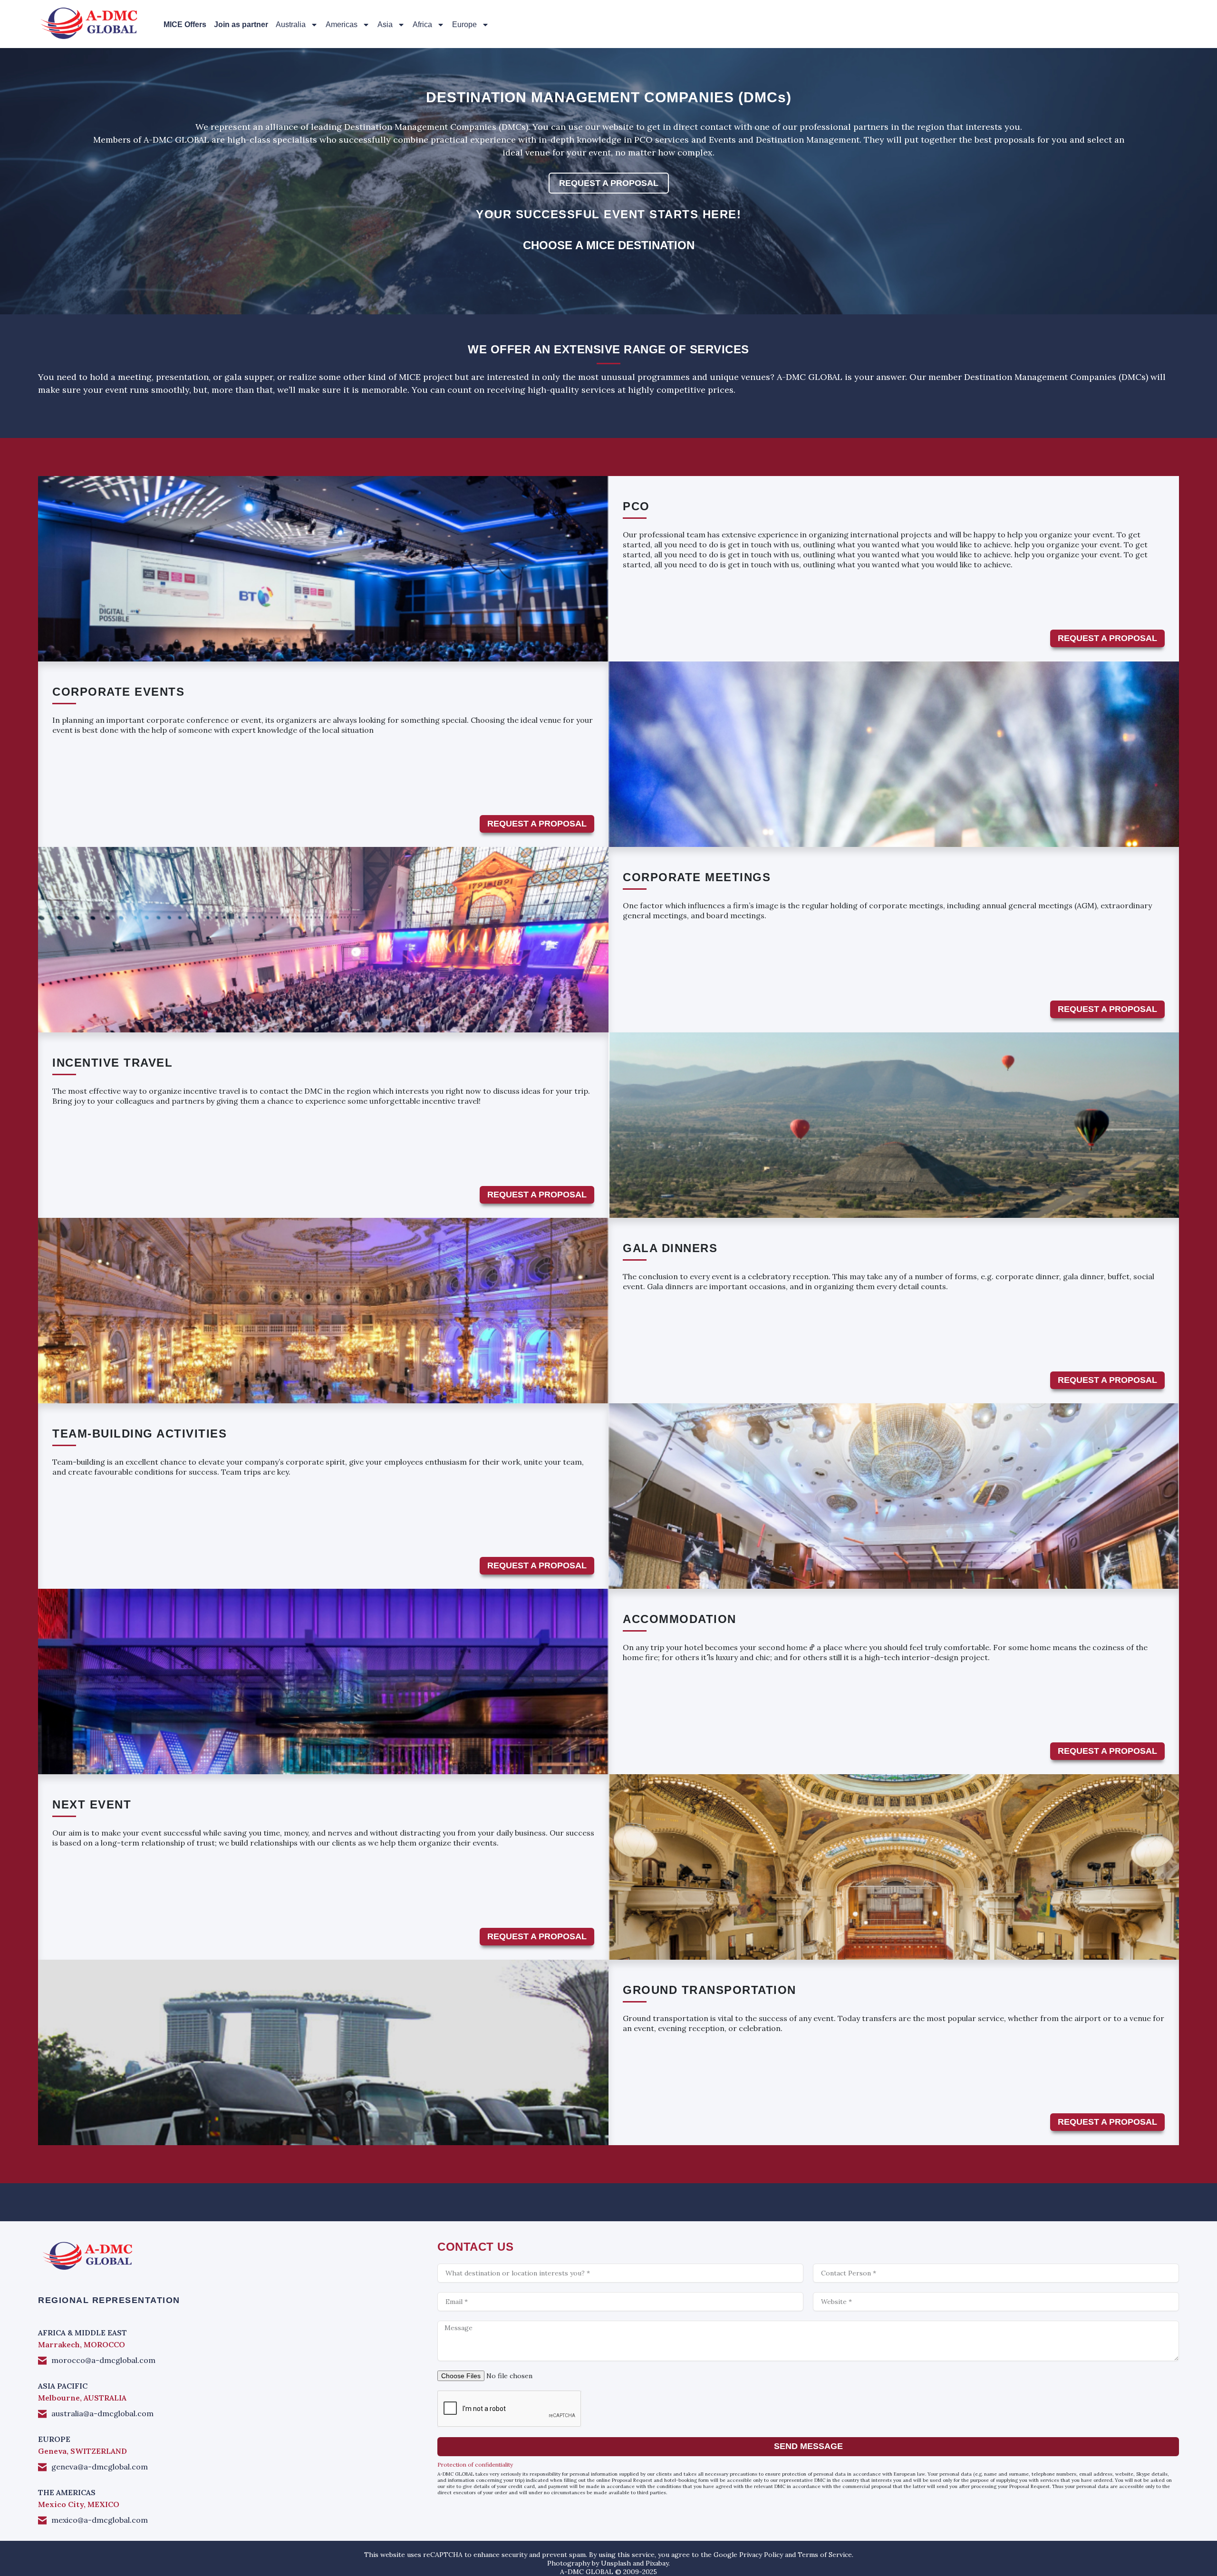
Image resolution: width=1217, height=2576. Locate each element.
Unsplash (616, 2563)
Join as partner (241, 24)
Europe (464, 24)
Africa (422, 24)
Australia (291, 24)
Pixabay (657, 2563)
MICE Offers (185, 24)
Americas (342, 24)
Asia (385, 24)
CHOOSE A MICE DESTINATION (609, 245)
